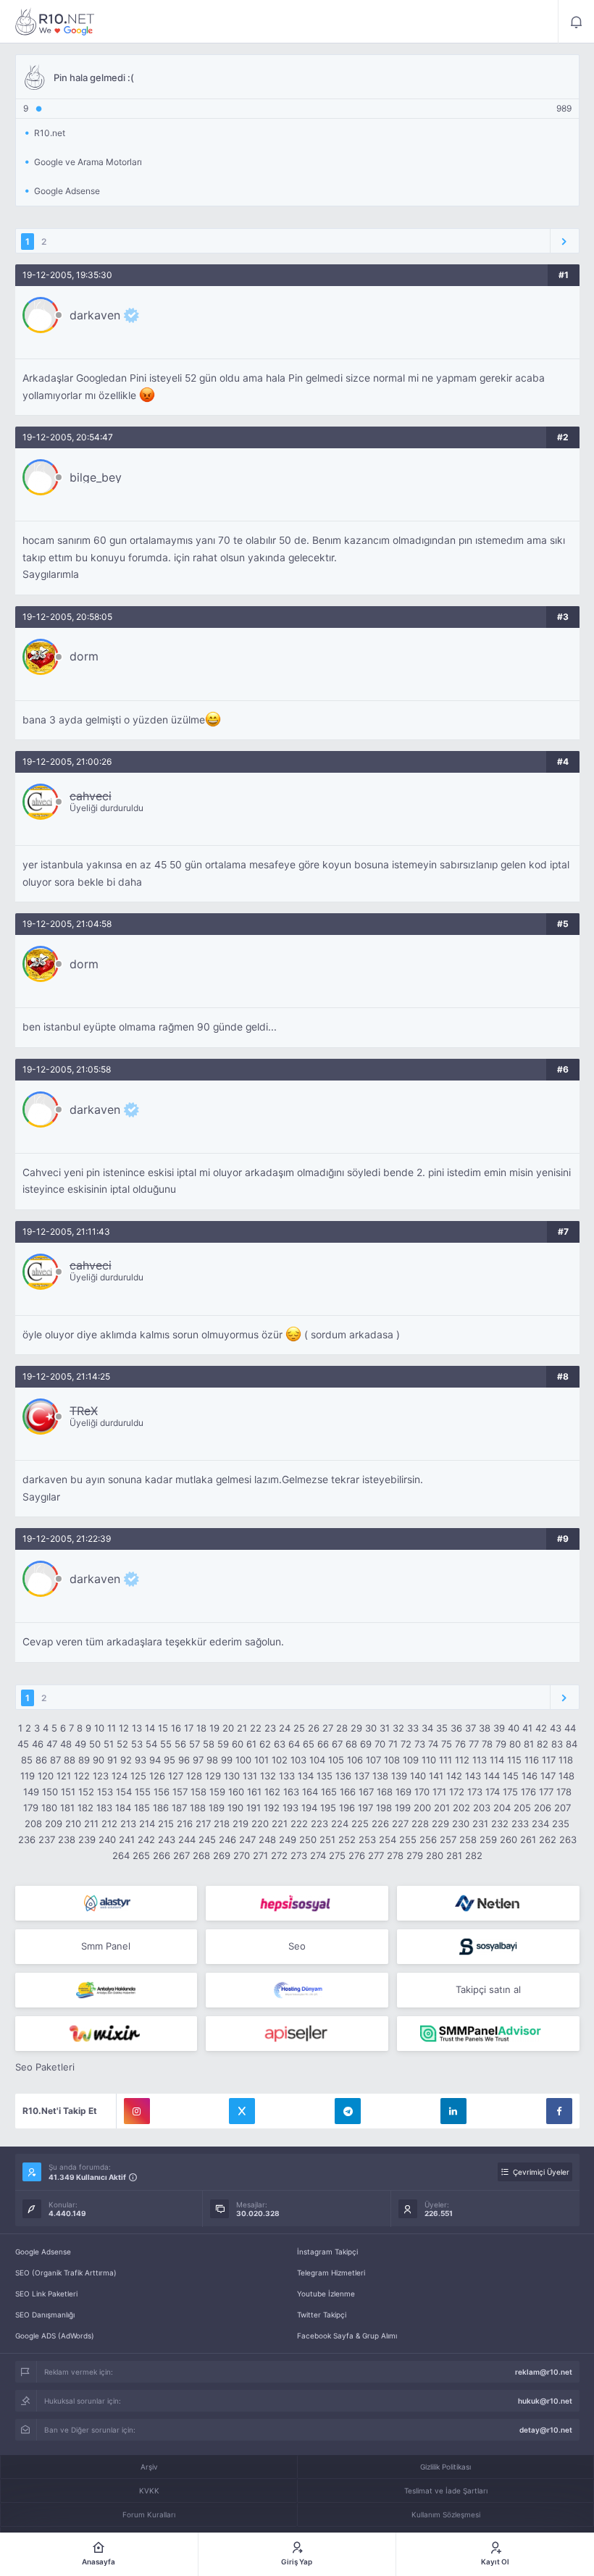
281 (454, 1855)
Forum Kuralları (149, 2514)
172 (457, 1792)
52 (122, 1744)
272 (279, 1855)
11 (112, 1728)
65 (309, 1744)
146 (530, 1776)
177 (546, 1792)
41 (527, 1728)
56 (180, 1744)
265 (141, 1855)
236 (27, 1839)
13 (137, 1728)
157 (180, 1792)
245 (207, 1839)
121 (64, 1776)
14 (150, 1728)
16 (176, 1728)
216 (185, 1824)
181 (67, 1808)
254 (388, 1839)
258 (468, 1839)
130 (232, 1776)
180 (49, 1808)
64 (294, 1744)
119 (28, 1776)
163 (291, 1792)
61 (251, 1744)
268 (201, 1855)
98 (212, 1760)
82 (543, 1744)
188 (198, 1808)
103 (298, 1760)
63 (280, 1744)
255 (408, 1839)
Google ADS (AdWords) (55, 2336)
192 (272, 1808)
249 (288, 1839)
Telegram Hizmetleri (331, 2273)
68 (351, 1744)
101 (262, 1760)
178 (564, 1792)
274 (318, 1855)
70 (380, 1744)
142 (454, 1776)
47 (52, 1744)
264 (121, 1855)
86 (41, 1760)
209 (54, 1824)
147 (548, 1776)
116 (532, 1760)
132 (268, 1776)
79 (501, 1744)
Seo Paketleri (45, 2067)
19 (214, 1728)
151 (68, 1792)
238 (67, 1839)
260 (509, 1839)
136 (343, 1776)
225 (360, 1824)
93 (141, 1760)
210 (73, 1824)
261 (528, 1839)
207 (562, 1808)
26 (314, 1728)
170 (422, 1792)
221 (280, 1824)
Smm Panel (106, 1946)
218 (222, 1824)
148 (566, 1776)
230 (461, 1824)
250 (308, 1839)
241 (127, 1839)
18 (201, 1728)
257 (448, 1839)
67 (337, 1744)
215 (166, 1824)
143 (473, 1776)
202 (461, 1808)
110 (429, 1760)
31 (385, 1728)
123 (101, 1776)
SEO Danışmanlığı (45, 2315)
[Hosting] (106, 1903)
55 (166, 1744)
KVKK (149, 2491)
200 (422, 1808)
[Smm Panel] (297, 1903)
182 (85, 1808)
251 (327, 1839)
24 (285, 1728)
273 (299, 1855)
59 (223, 1744)
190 (235, 1808)
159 (217, 1792)
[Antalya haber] (106, 1990)
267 (181, 1855)
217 (203, 1824)
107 (373, 1760)
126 (157, 1776)
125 (138, 1776)
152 (86, 1792)
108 (392, 1760)
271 (260, 1855)
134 (306, 1776)
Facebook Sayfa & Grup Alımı (347, 2336)
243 (167, 1839)
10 (99, 1728)
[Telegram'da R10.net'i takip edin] (348, 2111)
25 (299, 1728)
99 (227, 1760)
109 (411, 1760)
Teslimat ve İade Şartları (446, 2491)
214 (147, 1824)
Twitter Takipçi (322, 2315)
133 (287, 1776)
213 (128, 1824)
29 (356, 1728)
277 (376, 1855)
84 (572, 1744)
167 (366, 1792)
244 (187, 1839)
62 (265, 1744)
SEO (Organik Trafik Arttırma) (66, 2273)
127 (176, 1776)
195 (328, 1808)
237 (47, 1839)
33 (413, 1728)
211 (91, 1824)
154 (124, 1792)
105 (336, 1760)
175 (510, 1792)
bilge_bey (96, 477)
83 (557, 1744)
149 (31, 1792)
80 (515, 1744)
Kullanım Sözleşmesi (446, 2514)
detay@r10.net (546, 2430)
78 (487, 1744)
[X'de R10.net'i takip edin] (242, 2111)
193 (290, 1808)
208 (33, 1824)
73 (420, 1744)
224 (340, 1824)
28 (342, 1728)
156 (162, 1792)
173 (475, 1792)
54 (151, 1744)
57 (194, 1744)
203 (482, 1808)
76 (460, 1744)
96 (184, 1760)
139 (399, 1776)
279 (415, 1855)
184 (123, 1808)
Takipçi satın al (488, 1989)
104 (317, 1760)
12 (124, 1728)
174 (493, 1792)
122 (82, 1776)
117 (549, 1760)
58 (209, 1744)
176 (528, 1792)
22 (256, 1728)
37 (470, 1728)
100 (243, 1760)
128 (194, 1776)
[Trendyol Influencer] (106, 2034)
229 (440, 1824)
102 (280, 1760)
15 (163, 1728)
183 (104, 1808)
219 (240, 1824)
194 (309, 1808)
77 (474, 1744)
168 (385, 1792)
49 (80, 1744)
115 (514, 1760)
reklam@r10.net (544, 2372)
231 (480, 1824)
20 (228, 1728)
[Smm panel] (488, 2034)
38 (485, 1728)
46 (38, 1744)
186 (161, 1808)
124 (120, 1776)
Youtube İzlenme (326, 2294)
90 (99, 1760)
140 (418, 1776)
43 (556, 1728)
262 (548, 1839)
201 (442, 1808)
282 (474, 1855)
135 (325, 1776)
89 (84, 1760)
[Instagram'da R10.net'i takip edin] (137, 2111)
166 (348, 1792)
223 (319, 1824)
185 (142, 1808)
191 (254, 1808)
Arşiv (149, 2467)
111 (445, 1760)
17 (189, 1728)
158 (198, 1792)
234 (540, 1824)
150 (50, 1792)
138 (380, 1776)
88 (70, 1760)
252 (347, 1839)
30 (371, 1728)
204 (502, 1808)
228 (420, 1824)
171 (439, 1792)
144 (492, 1776)
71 (393, 1744)
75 (447, 1744)
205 (522, 1808)
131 (250, 1776)
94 (155, 1760)
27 (328, 1728)
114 (497, 1760)
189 (217, 1808)
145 (511, 1776)
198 (384, 1808)
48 (66, 1744)
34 (427, 1728)
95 (170, 1760)
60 (238, 1744)
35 (442, 1728)
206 (543, 1808)
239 (87, 1839)
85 (27, 1760)
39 (499, 1728)
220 (260, 1824)
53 (137, 1744)
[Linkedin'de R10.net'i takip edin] (453, 2111)
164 (310, 1792)
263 (568, 1839)
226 (380, 1824)
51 (109, 1744)
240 (107, 1839)
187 (179, 1808)
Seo (297, 1946)
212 (109, 1824)
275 (337, 1855)
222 (299, 1824)
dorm (84, 656)
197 (365, 1808)
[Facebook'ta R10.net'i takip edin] (559, 2111)
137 (362, 1776)
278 (395, 1855)
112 (462, 1760)
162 (272, 1792)
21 (242, 1728)
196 (347, 1808)
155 (143, 1792)
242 (146, 1839)
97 (198, 1760)
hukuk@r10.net (545, 2401)
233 (520, 1824)
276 (357, 1855)
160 (236, 1792)
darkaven (95, 315)
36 (456, 1728)
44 (570, 1728)
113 (480, 1760)
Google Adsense (43, 2252)
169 (403, 1792)
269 (222, 1855)
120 (46, 1776)
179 (31, 1808)
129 (213, 1776)
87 (55, 1760)
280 (435, 1855)
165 (329, 1792)
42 (541, 1728)
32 (398, 1728)
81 (529, 1744)
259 (488, 1839)
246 (227, 1839)
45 (23, 1744)
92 (126, 1760)
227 (400, 1824)
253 (367, 1839)
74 (433, 1744)
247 (247, 1839)
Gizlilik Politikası (445, 2467)
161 (254, 1792)
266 (162, 1855)
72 (406, 1744)
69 (366, 1744)
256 (428, 1839)
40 (514, 1728)
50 (95, 1744)
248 (267, 1839)
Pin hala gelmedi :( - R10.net (55, 22)
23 (270, 1728)
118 (566, 1760)
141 (436, 1776)
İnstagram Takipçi (327, 2252)
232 (500, 1824)
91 (112, 1760)
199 (403, 1808)
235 (561, 1824)
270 (242, 1855)
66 (323, 1744)
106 (355, 1760)
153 (105, 1792)
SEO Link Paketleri (46, 2294)
